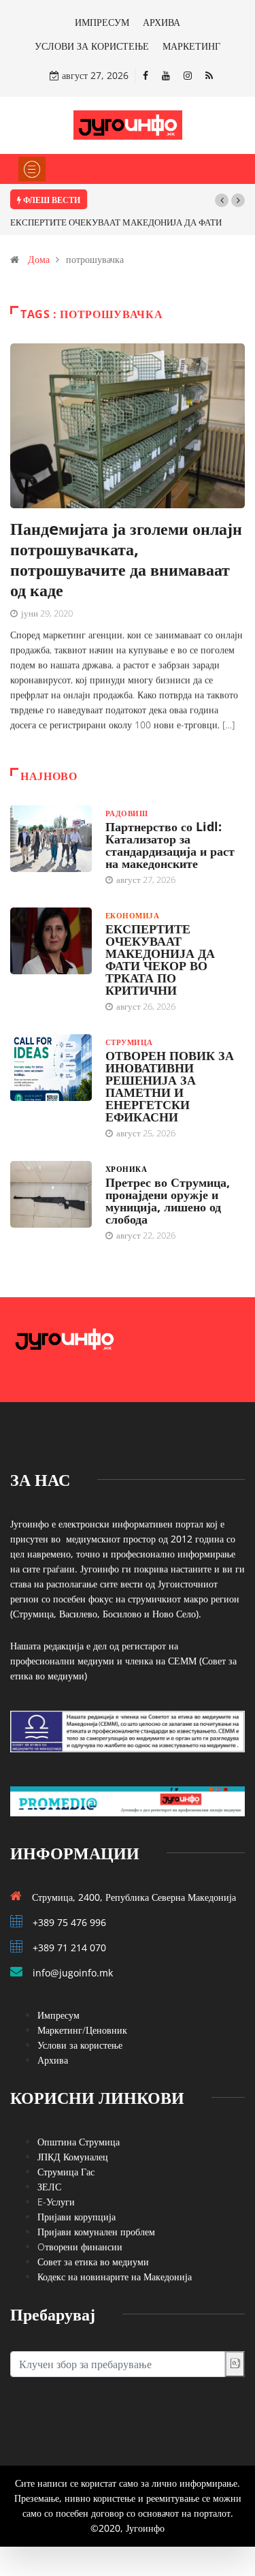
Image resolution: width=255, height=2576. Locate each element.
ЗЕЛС (49, 2187)
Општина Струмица (79, 2142)
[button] (222, 200)
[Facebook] (146, 75)
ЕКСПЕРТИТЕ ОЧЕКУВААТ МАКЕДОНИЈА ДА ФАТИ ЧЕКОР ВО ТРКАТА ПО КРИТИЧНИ (160, 959)
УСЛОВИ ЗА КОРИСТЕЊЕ (92, 46)
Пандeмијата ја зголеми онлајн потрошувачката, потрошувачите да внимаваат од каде (126, 559)
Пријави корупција (76, 2217)
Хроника (126, 1169)
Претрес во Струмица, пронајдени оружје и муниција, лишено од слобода (168, 1200)
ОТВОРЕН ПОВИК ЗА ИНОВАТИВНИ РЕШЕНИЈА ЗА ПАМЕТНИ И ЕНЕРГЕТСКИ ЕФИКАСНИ (170, 1086)
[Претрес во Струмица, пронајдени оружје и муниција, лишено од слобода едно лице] (51, 1194)
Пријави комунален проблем (96, 2232)
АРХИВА (161, 22)
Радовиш (126, 813)
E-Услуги (56, 2202)
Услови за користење (80, 2045)
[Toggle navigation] (32, 169)
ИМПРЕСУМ (102, 22)
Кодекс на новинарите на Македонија (115, 2277)
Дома (39, 259)
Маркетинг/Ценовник (82, 2030)
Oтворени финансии (80, 2247)
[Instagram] (188, 75)
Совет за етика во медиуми (93, 2262)
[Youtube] (166, 75)
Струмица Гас (66, 2172)
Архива (53, 2060)
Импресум (58, 2015)
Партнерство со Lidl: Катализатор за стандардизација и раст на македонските (170, 845)
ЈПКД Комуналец (73, 2157)
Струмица (129, 1042)
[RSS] (209, 75)
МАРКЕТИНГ (191, 46)
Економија (132, 915)
